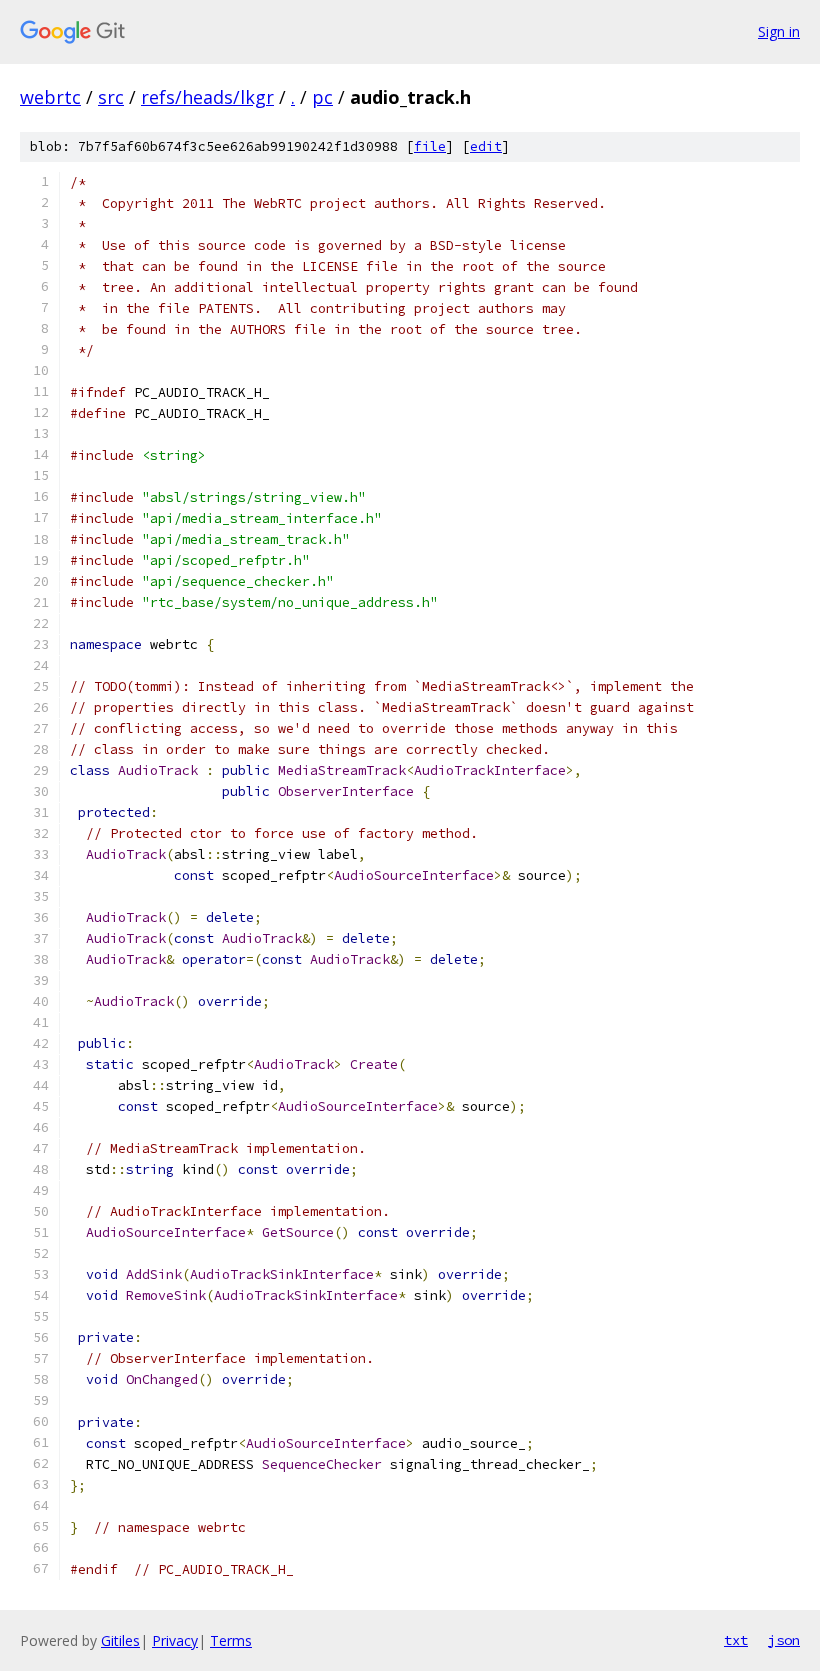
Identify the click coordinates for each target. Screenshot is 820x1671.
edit (486, 146)
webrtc (50, 97)
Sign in (779, 31)
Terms (231, 1640)
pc (322, 97)
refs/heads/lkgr (207, 97)
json (784, 1640)
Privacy (175, 1640)
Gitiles (120, 1640)
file (430, 146)
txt (736, 1640)
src (111, 97)
